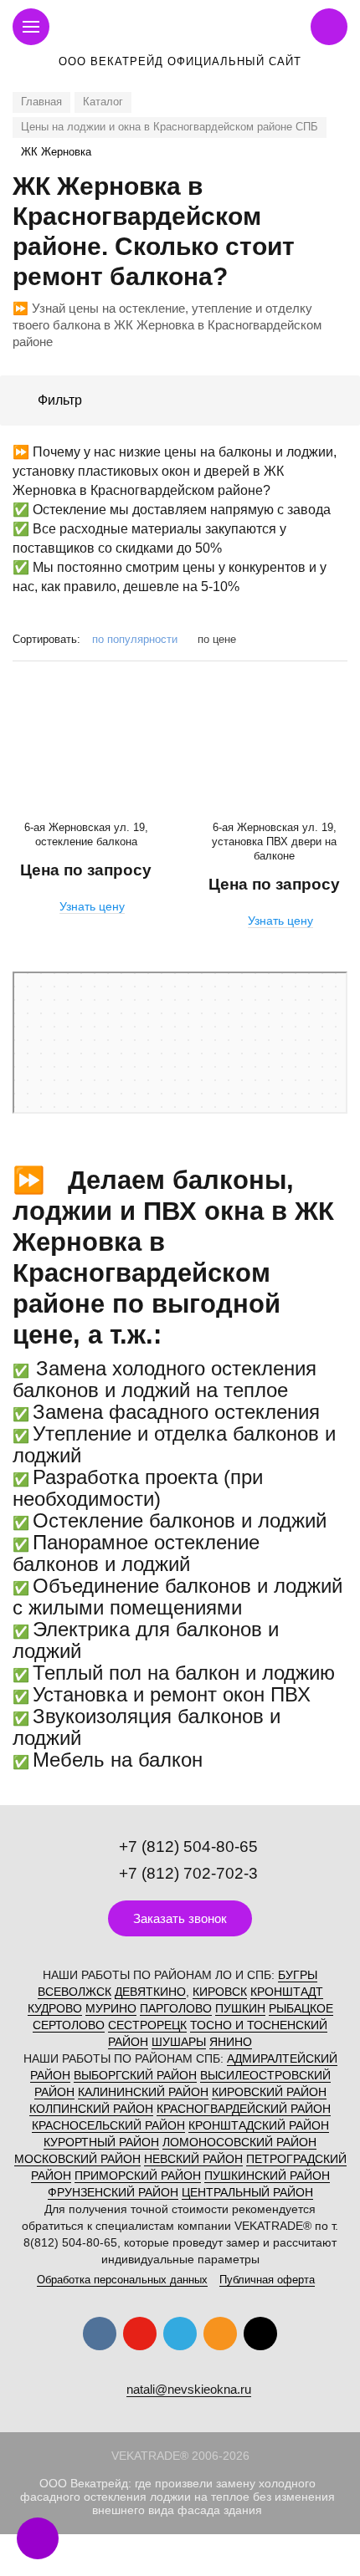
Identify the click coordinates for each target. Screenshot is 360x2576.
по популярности (136, 639)
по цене (217, 639)
